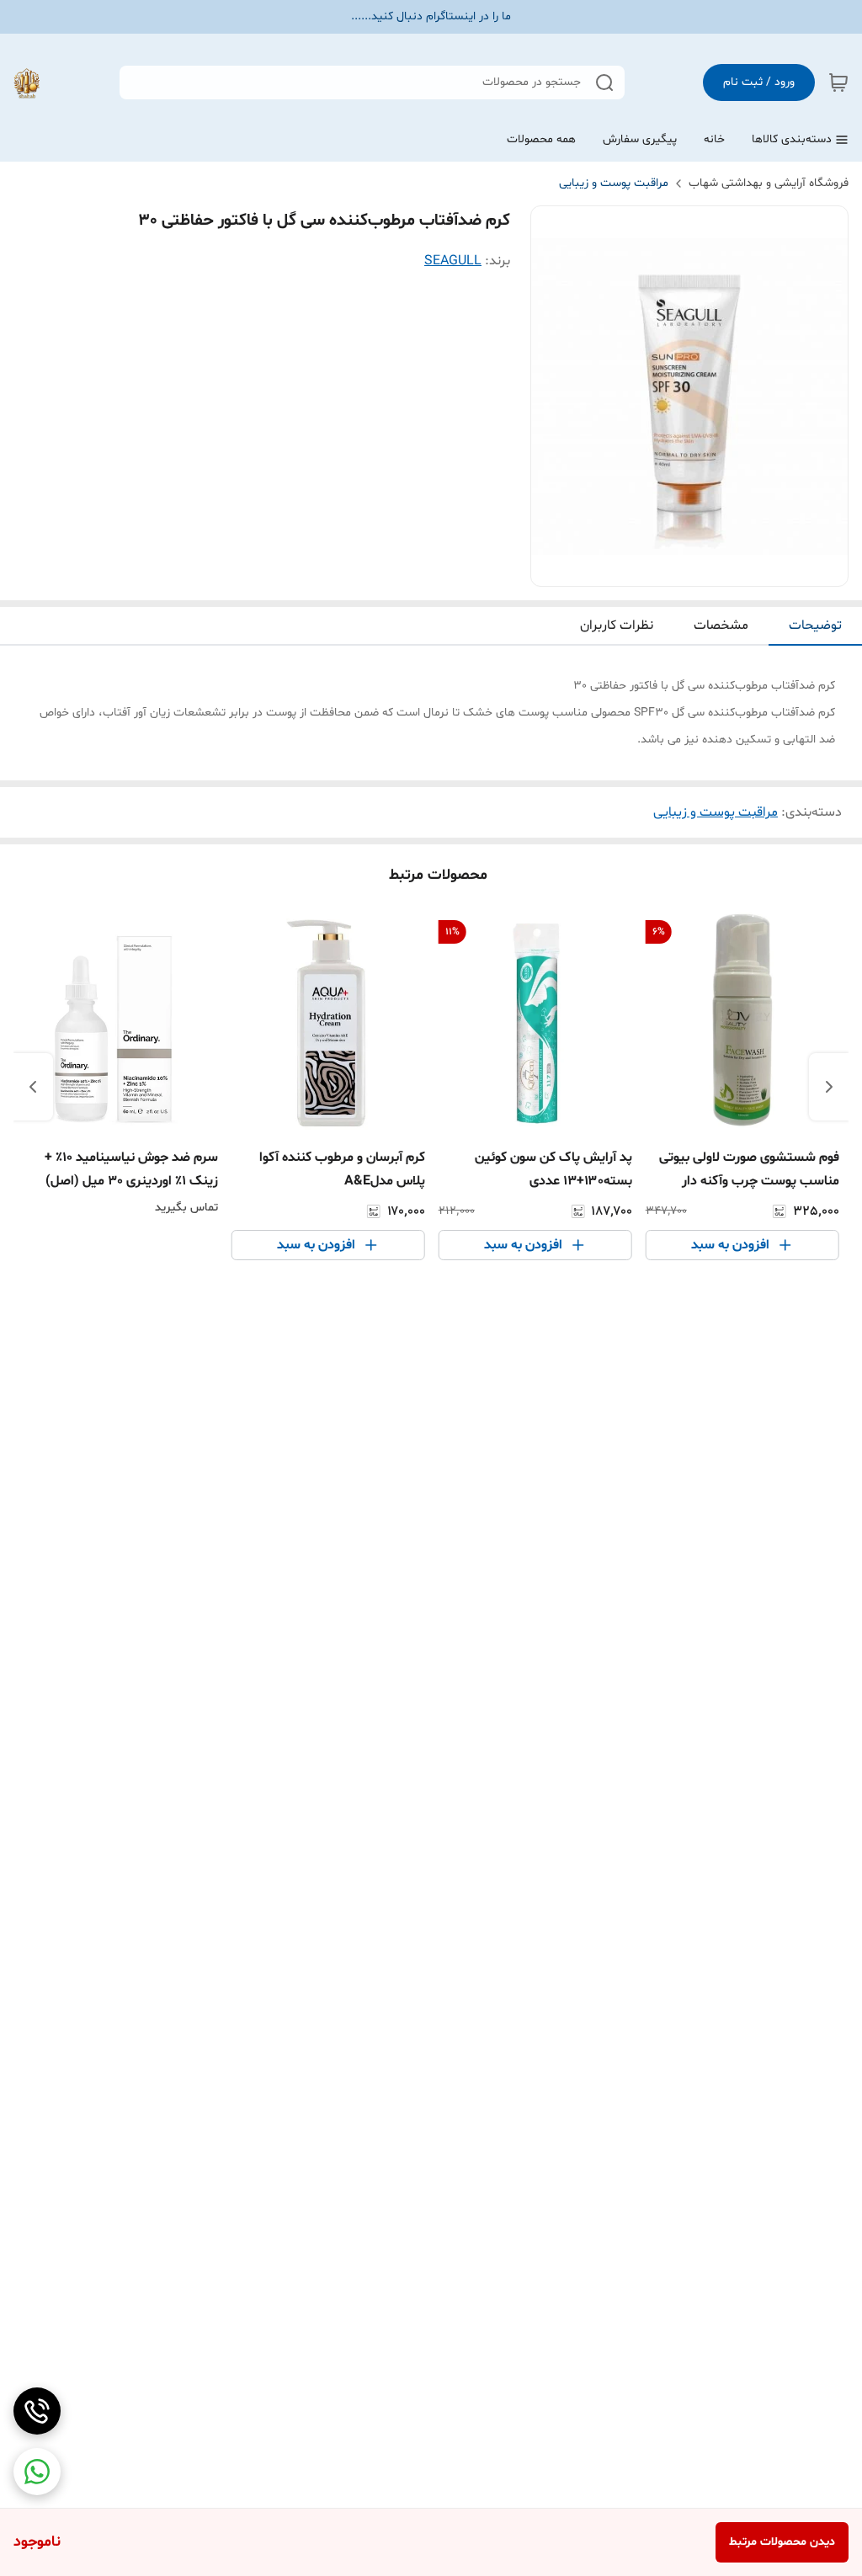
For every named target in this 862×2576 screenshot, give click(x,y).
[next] (33, 1087)
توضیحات (815, 625)
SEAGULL (453, 261)
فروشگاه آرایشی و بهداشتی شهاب (769, 183)
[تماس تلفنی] (37, 2411)
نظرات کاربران (617, 625)
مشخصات (721, 625)
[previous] (829, 1087)
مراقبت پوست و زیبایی (614, 183)
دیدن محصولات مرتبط (782, 2542)
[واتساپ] (37, 2472)
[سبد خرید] (838, 82)
